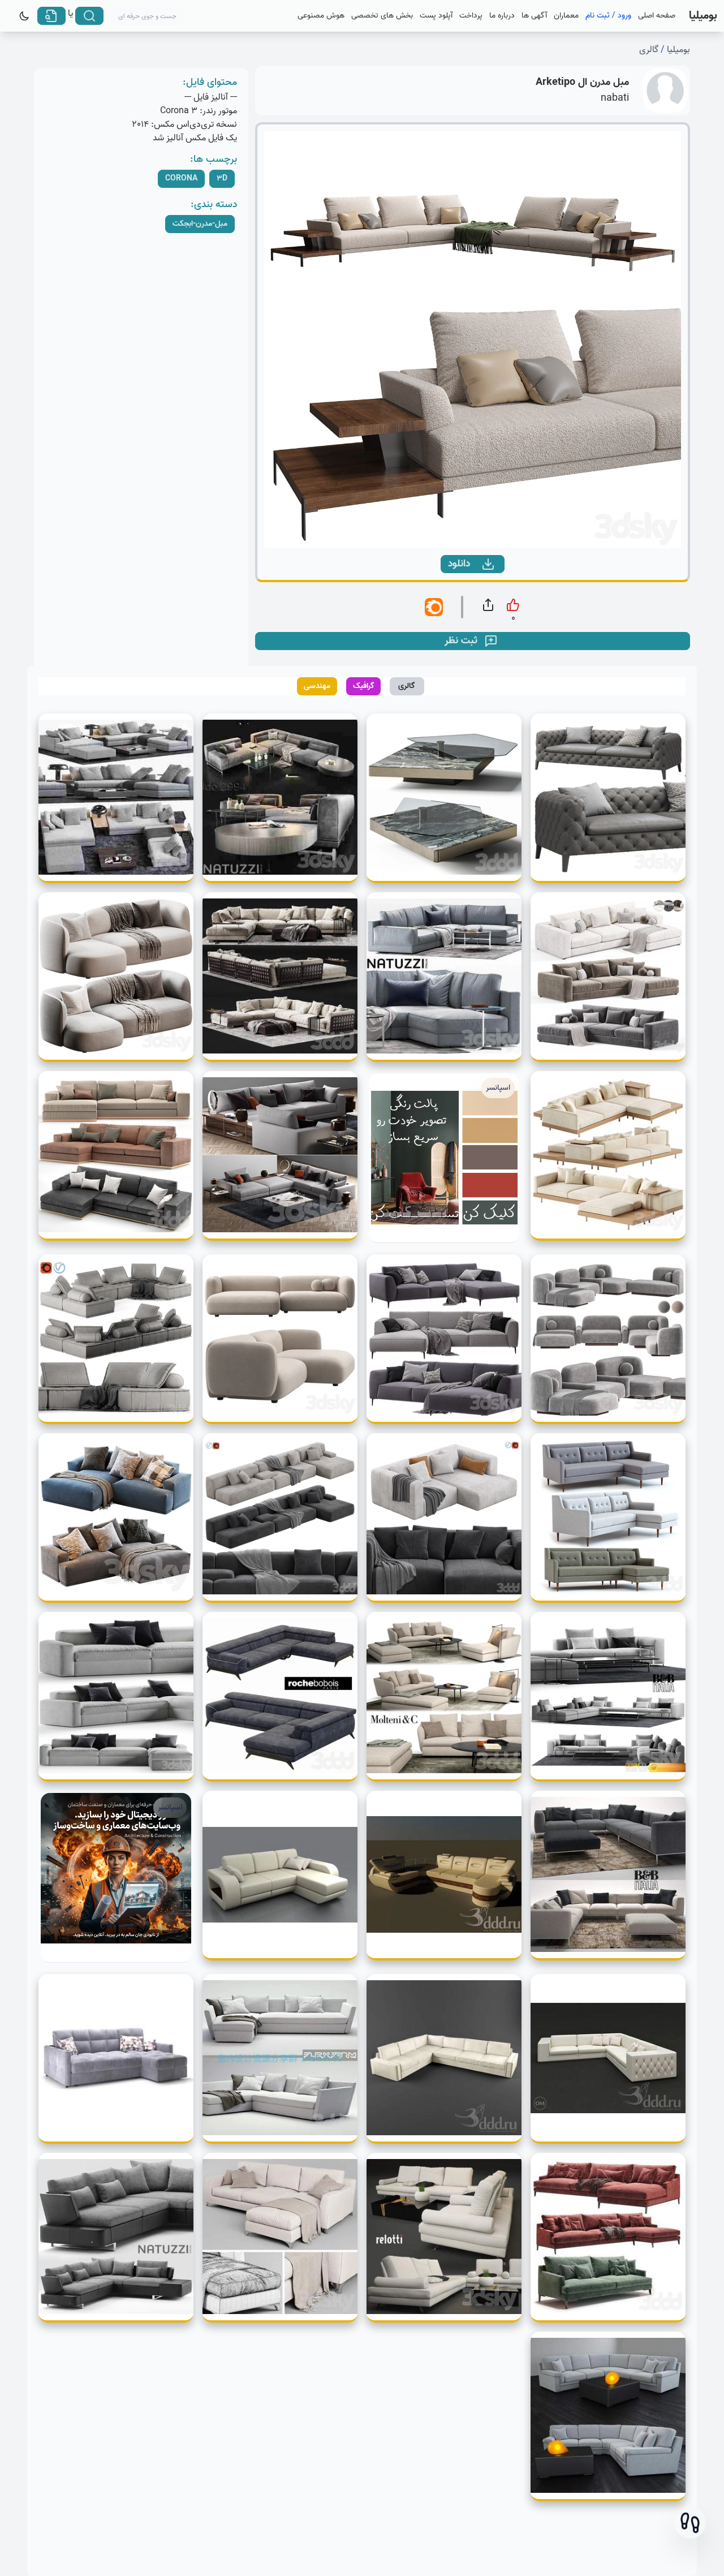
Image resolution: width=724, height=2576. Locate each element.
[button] (690, 2523)
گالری (649, 50)
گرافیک (364, 686)
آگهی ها (534, 16)
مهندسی (317, 686)
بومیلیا (678, 50)
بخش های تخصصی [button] (382, 16)
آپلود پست (436, 16)
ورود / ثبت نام (608, 16)
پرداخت (471, 16)
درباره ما (502, 16)
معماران (566, 16)
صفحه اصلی (657, 16)
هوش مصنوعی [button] (321, 16)
